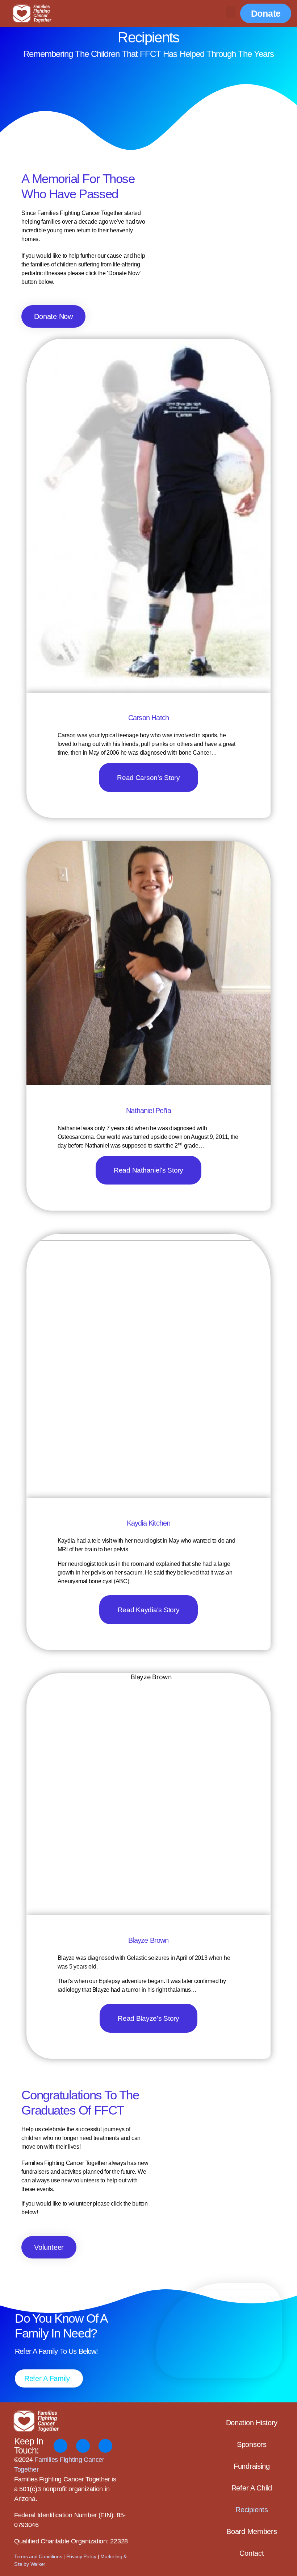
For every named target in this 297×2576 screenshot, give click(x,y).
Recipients (252, 2510)
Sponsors (252, 2444)
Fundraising (252, 2466)
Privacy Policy (81, 2556)
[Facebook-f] (60, 2446)
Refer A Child (252, 2488)
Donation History (252, 2423)
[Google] (105, 2446)
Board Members (252, 2531)
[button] (231, 12)
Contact (252, 2553)
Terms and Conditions (38, 2556)
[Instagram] (83, 2446)
